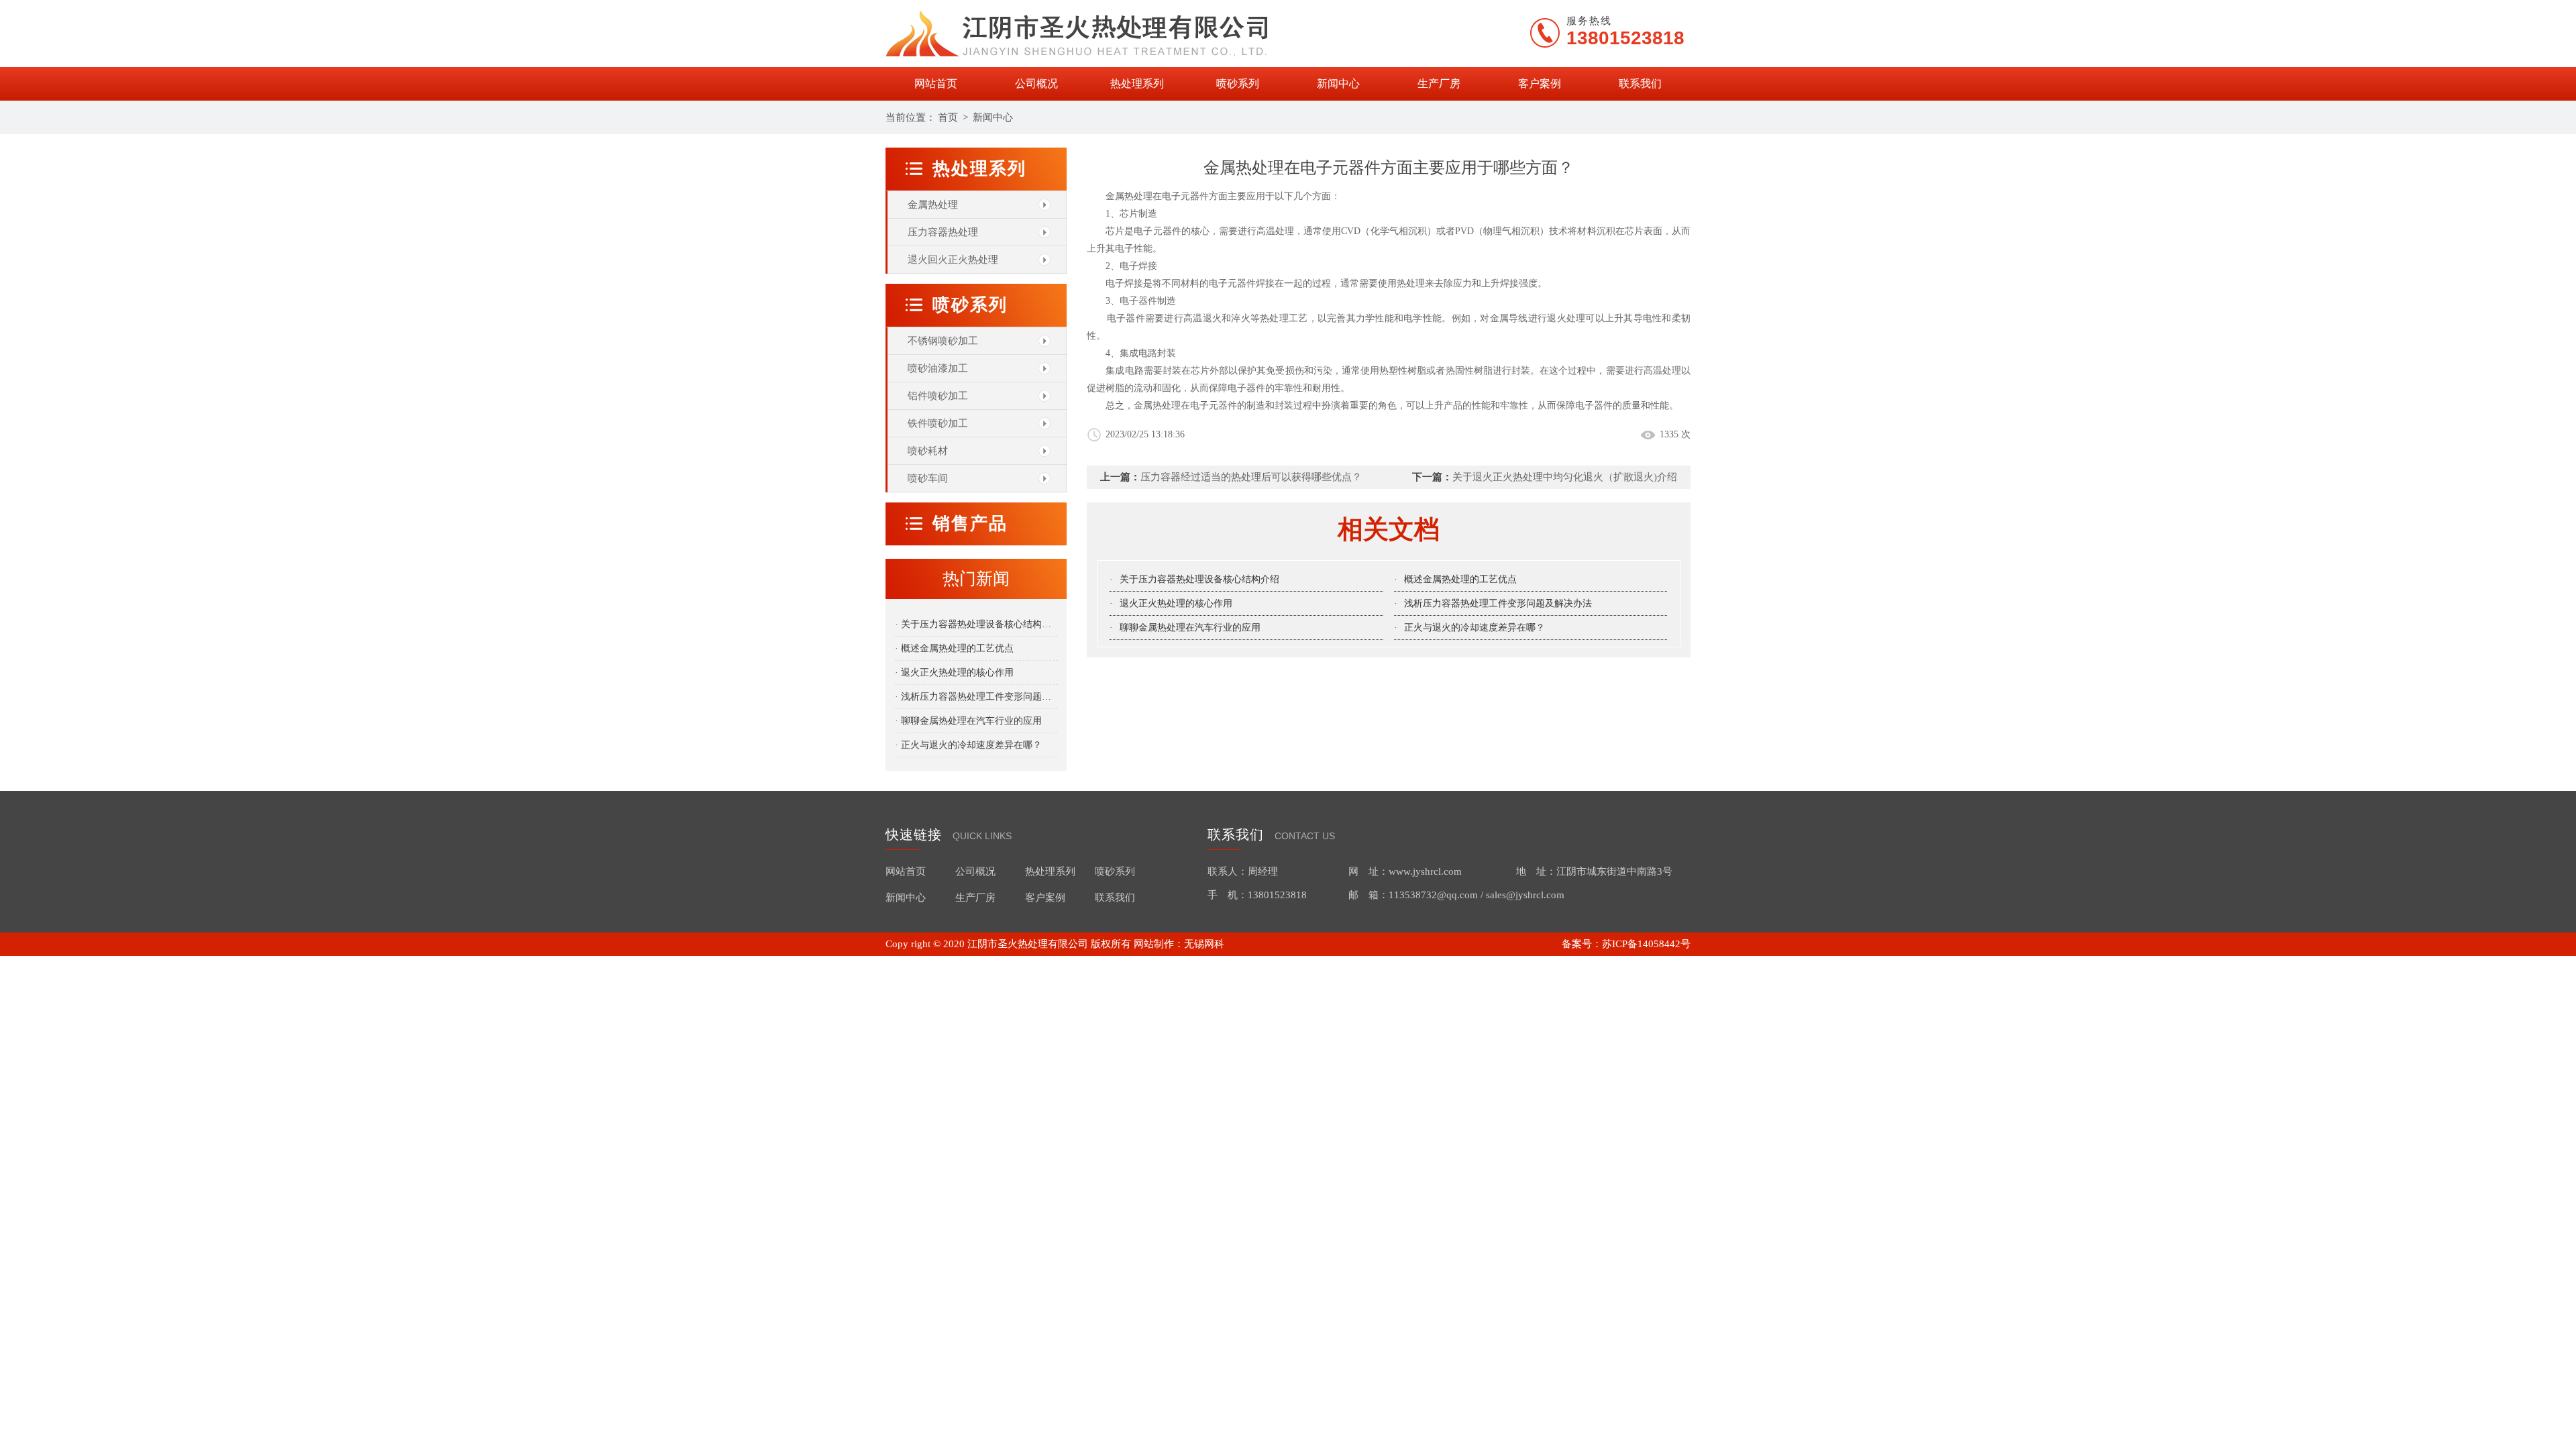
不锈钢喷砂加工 (943, 341)
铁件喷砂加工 (938, 423)
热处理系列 (1137, 84)
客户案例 (1540, 84)
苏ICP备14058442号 (1646, 944)
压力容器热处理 (943, 232)
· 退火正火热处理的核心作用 (954, 673)
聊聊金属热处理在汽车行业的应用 (1190, 628)
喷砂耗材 (928, 451)
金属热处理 (933, 205)
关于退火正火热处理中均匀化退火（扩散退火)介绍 (1565, 477)
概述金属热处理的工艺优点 (1460, 579)
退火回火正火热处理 (953, 260)
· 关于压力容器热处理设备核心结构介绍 (976, 624)
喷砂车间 (928, 478)
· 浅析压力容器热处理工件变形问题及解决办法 (976, 697)
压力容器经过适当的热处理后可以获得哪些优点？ (1251, 477)
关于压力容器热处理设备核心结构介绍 (1199, 579)
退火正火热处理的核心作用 (1176, 603)
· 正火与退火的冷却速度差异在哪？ (968, 745)
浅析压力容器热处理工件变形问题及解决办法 (1498, 603)
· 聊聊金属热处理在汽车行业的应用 (968, 721)
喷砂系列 (1238, 84)
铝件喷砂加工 (938, 396)
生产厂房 (1439, 84)
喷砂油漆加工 (938, 368)
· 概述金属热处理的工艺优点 (954, 648)
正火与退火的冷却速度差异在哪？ (1474, 628)
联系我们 (1640, 84)
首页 (948, 117)
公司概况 (1036, 84)
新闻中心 (1338, 84)
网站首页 (936, 84)
